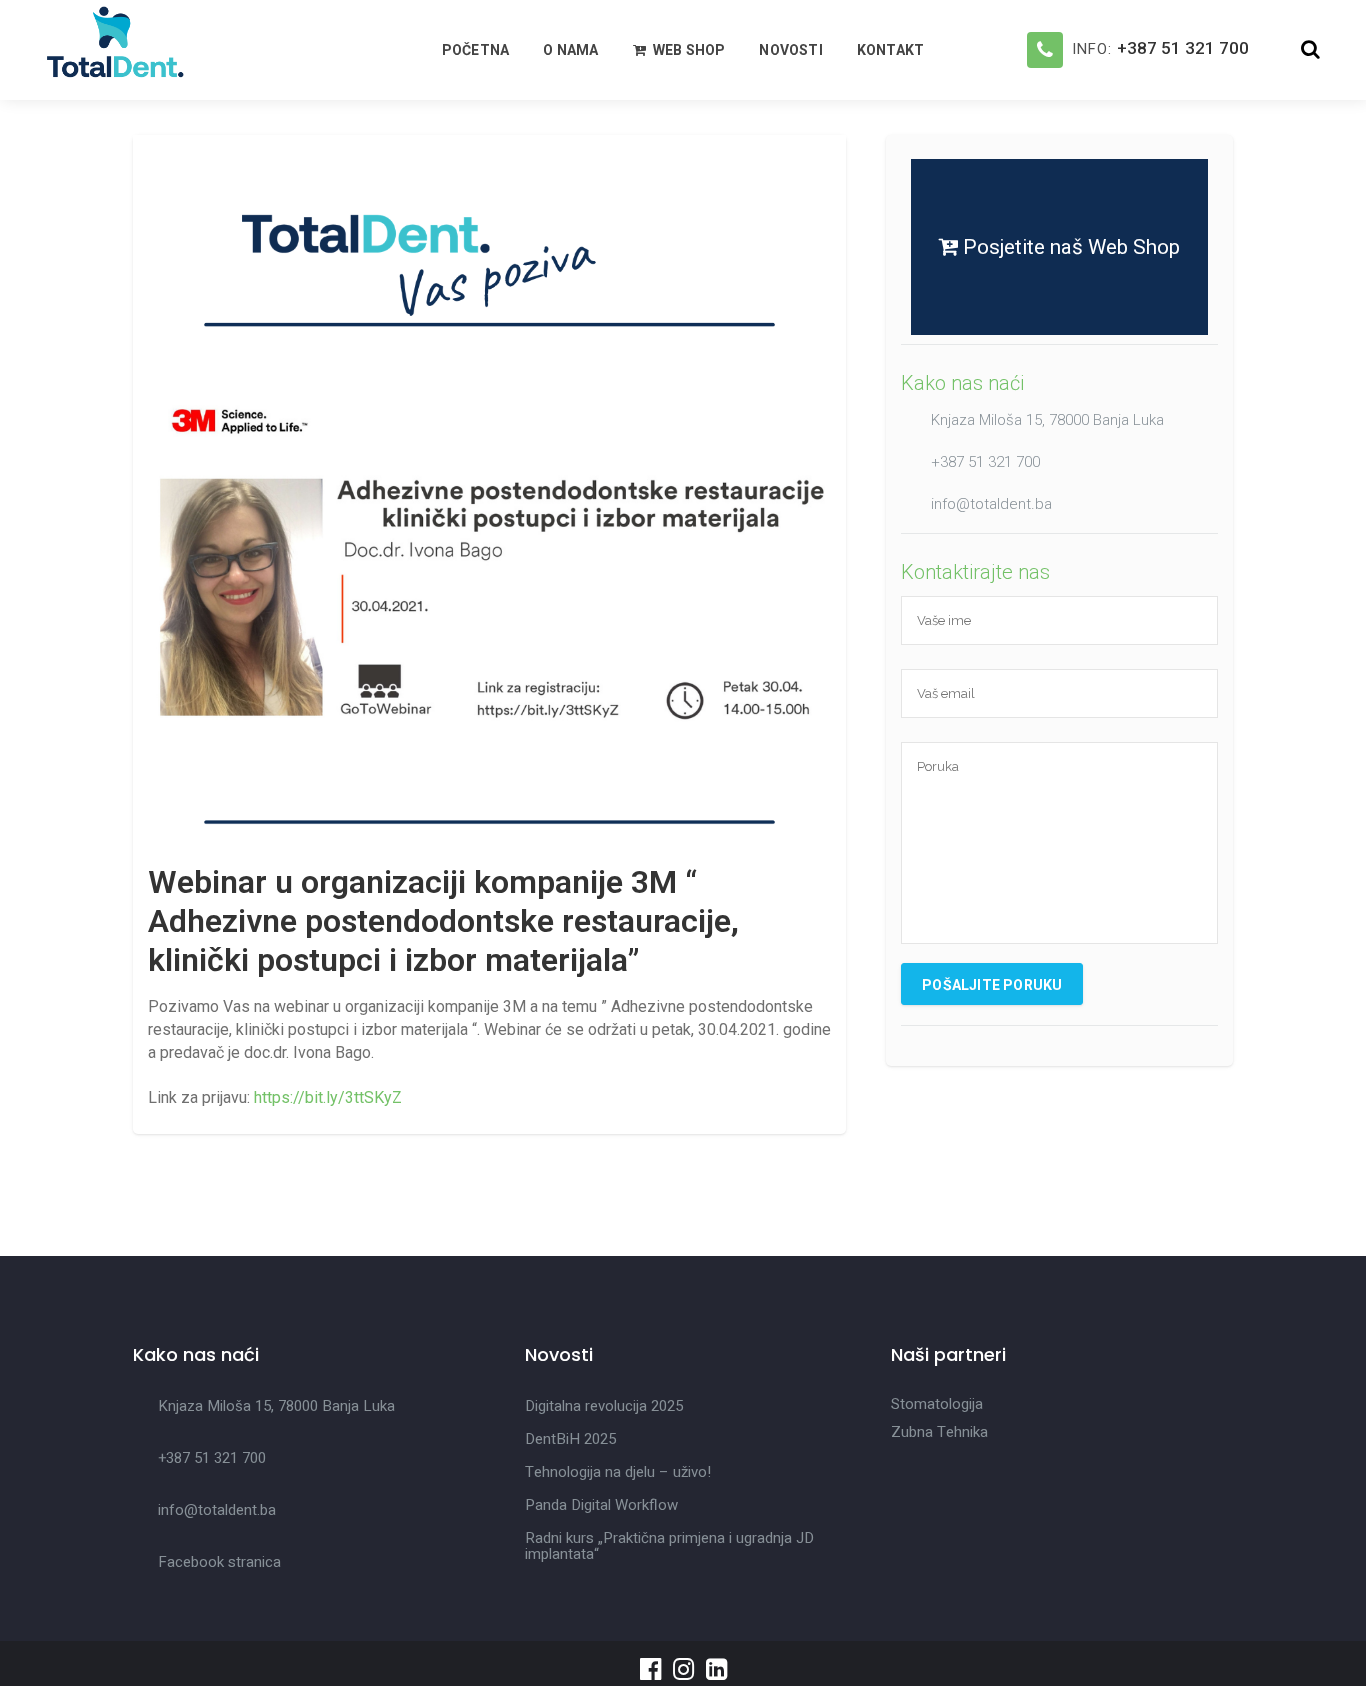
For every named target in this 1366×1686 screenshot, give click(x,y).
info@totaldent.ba (991, 504)
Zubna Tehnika (939, 1432)
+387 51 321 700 (1183, 48)
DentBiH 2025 (570, 1439)
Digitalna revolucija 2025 (604, 1406)
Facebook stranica (219, 1562)
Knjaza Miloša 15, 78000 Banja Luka (1047, 420)
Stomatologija (937, 1404)
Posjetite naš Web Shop (1069, 247)
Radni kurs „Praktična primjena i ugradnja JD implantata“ (669, 1546)
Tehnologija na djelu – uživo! (618, 1472)
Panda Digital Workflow (601, 1505)
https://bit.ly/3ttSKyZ (328, 1097)
